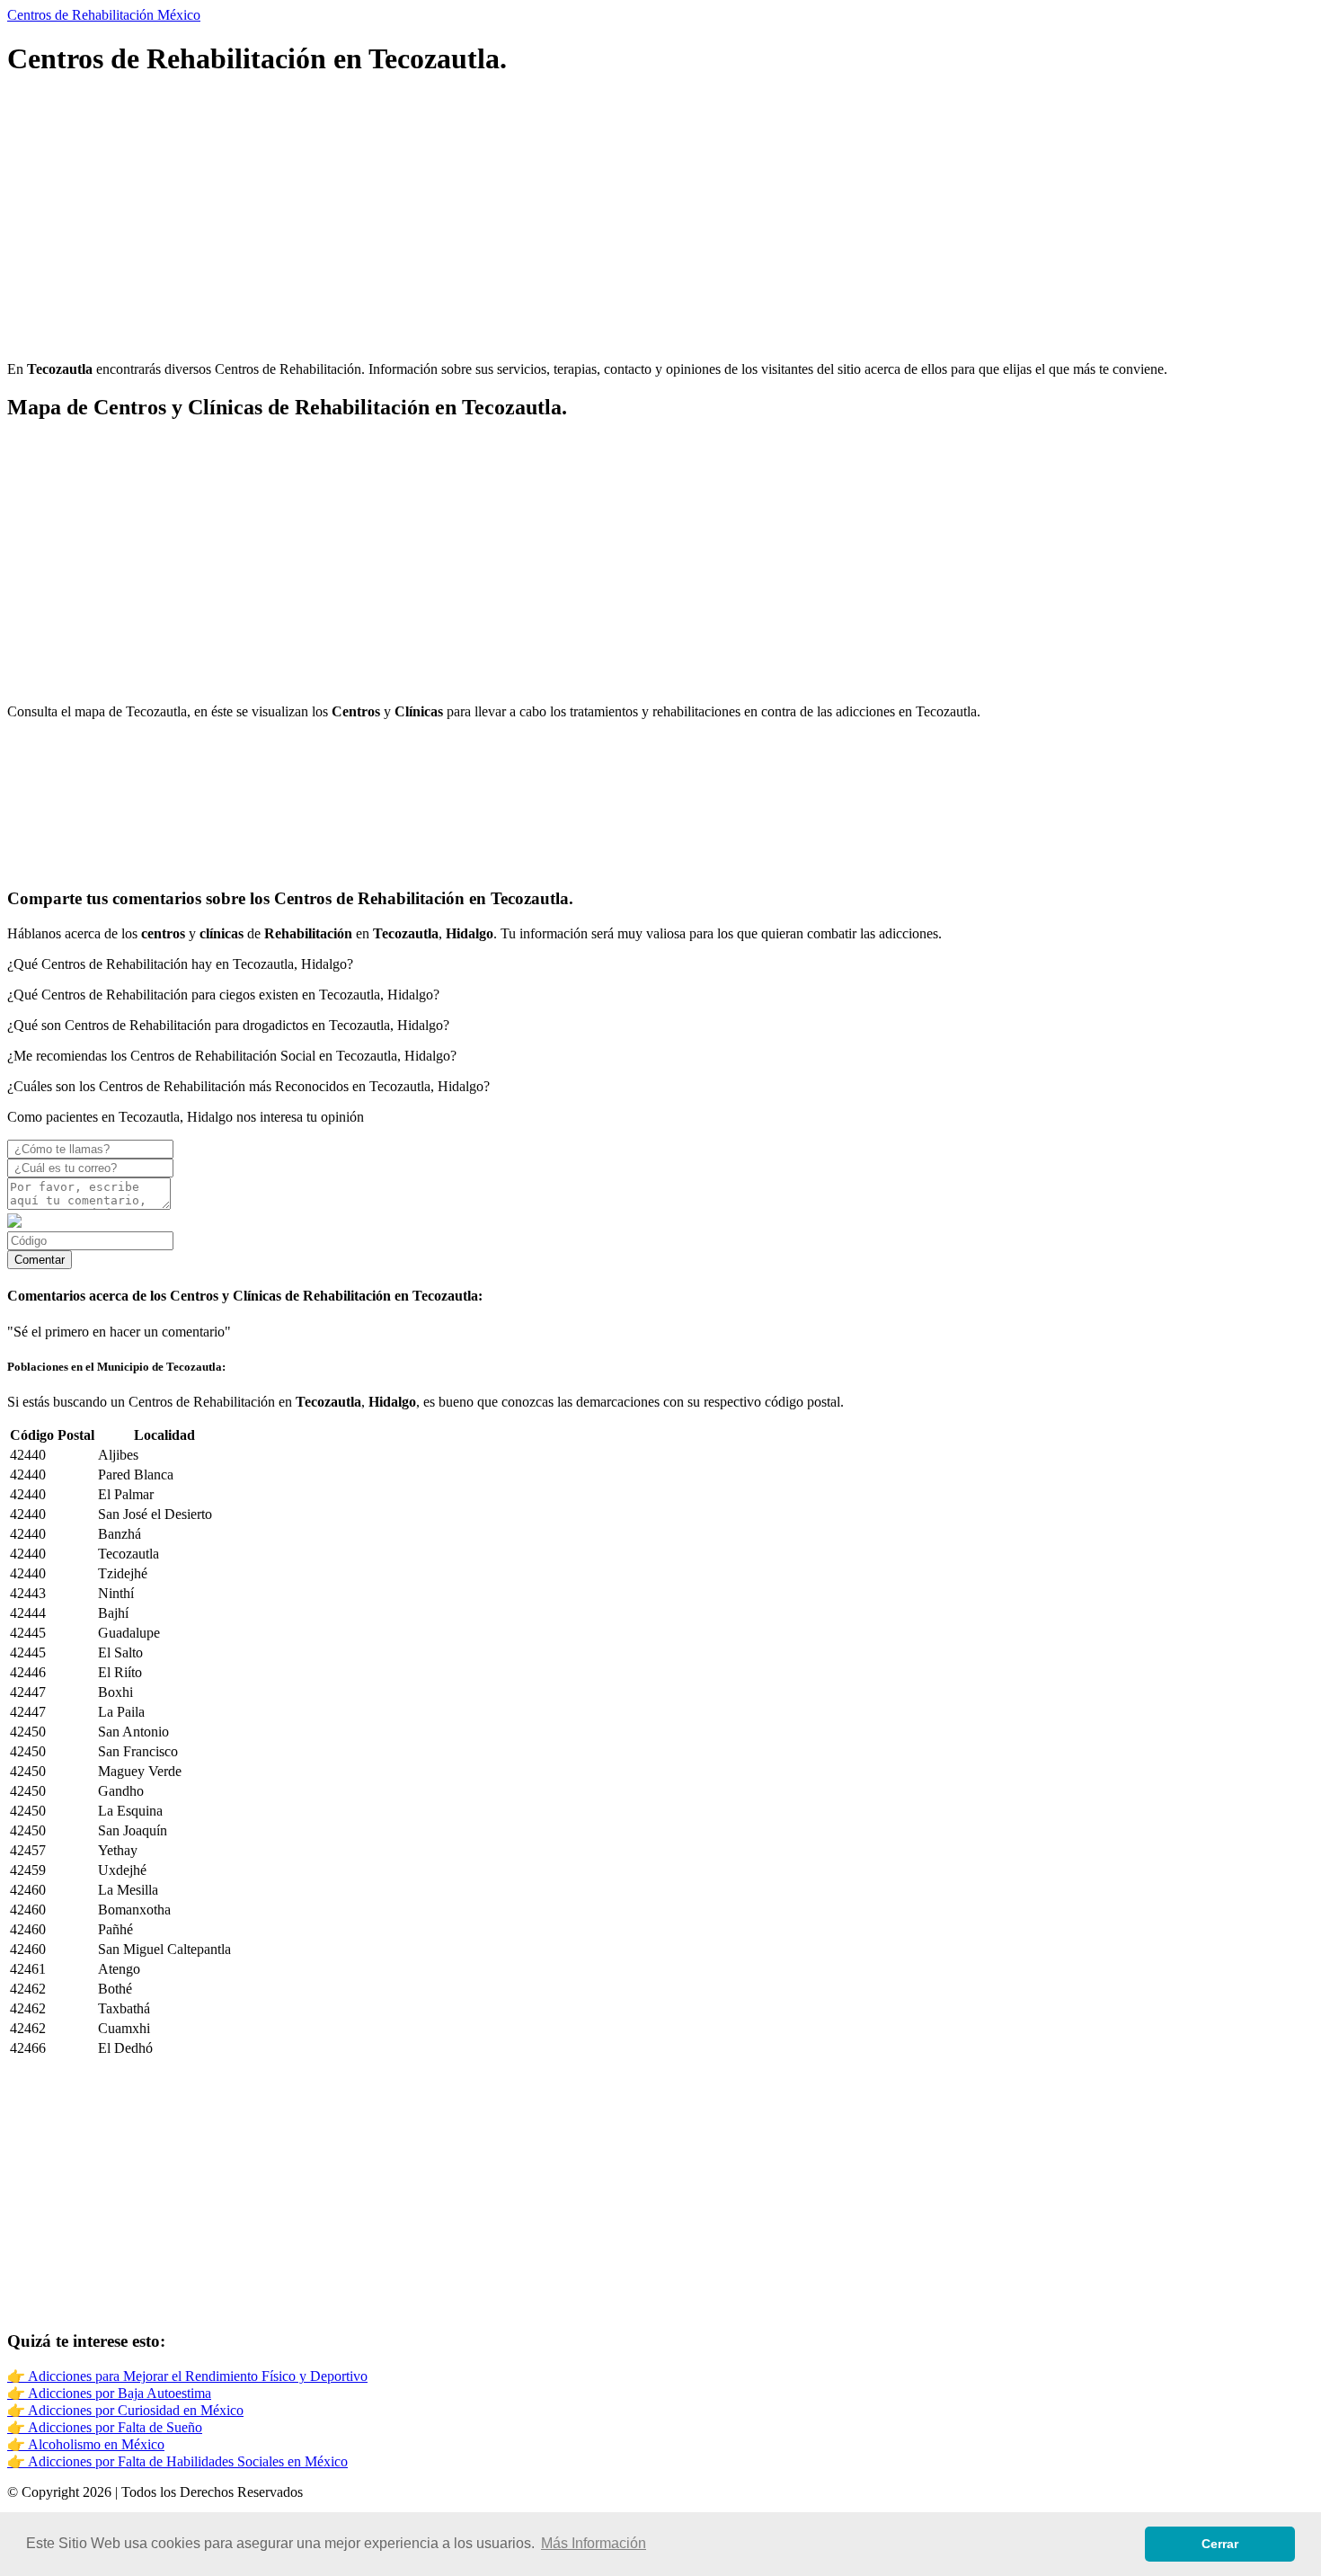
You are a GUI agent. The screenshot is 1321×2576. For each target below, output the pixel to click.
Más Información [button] (594, 2543)
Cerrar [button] (1220, 2544)
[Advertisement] (546, 221)
